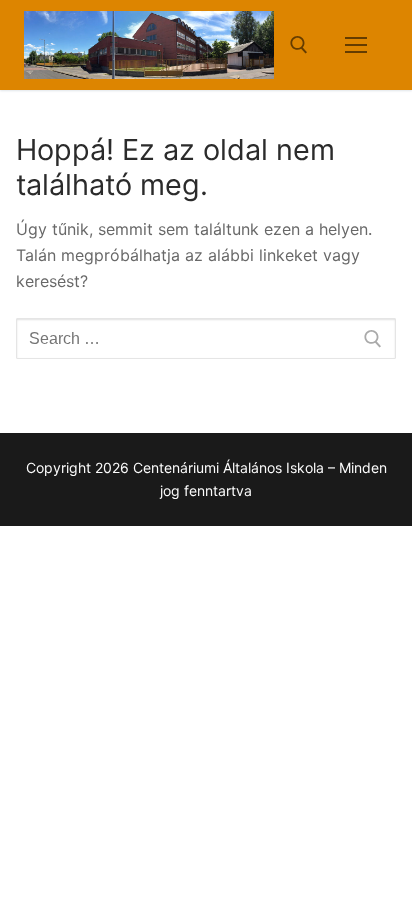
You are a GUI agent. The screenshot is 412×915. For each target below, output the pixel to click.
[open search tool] (299, 45)
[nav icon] (356, 45)
